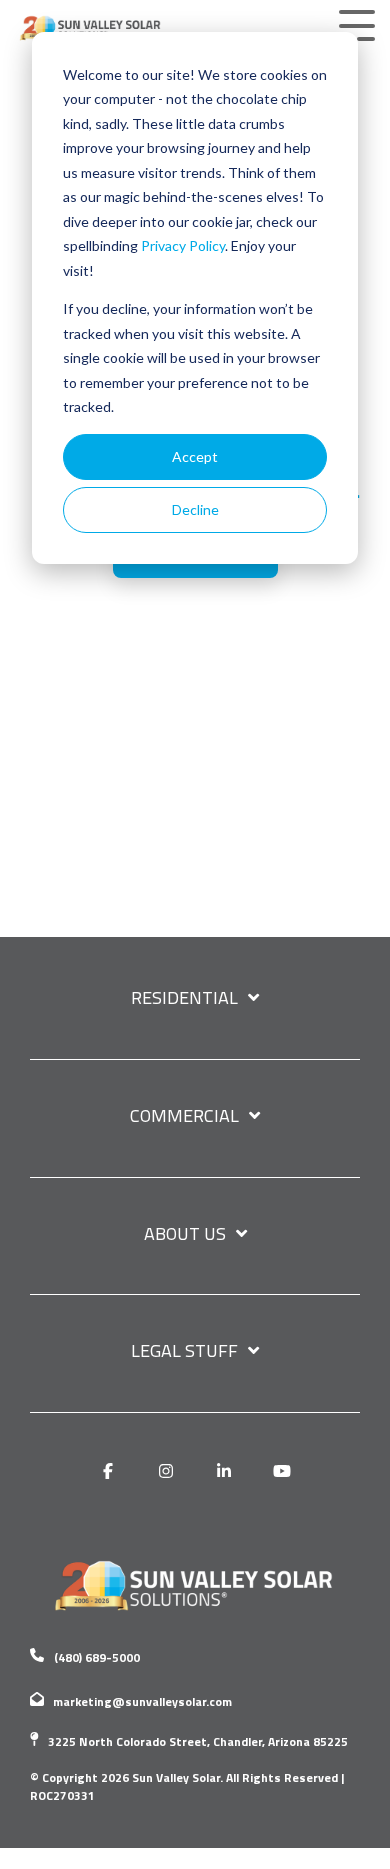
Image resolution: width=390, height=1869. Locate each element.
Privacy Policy (183, 245)
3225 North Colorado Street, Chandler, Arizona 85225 (198, 1741)
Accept (195, 456)
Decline (195, 509)
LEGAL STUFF (184, 1352)
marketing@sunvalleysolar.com (142, 1701)
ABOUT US (185, 1235)
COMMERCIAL (184, 1117)
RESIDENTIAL (184, 999)
